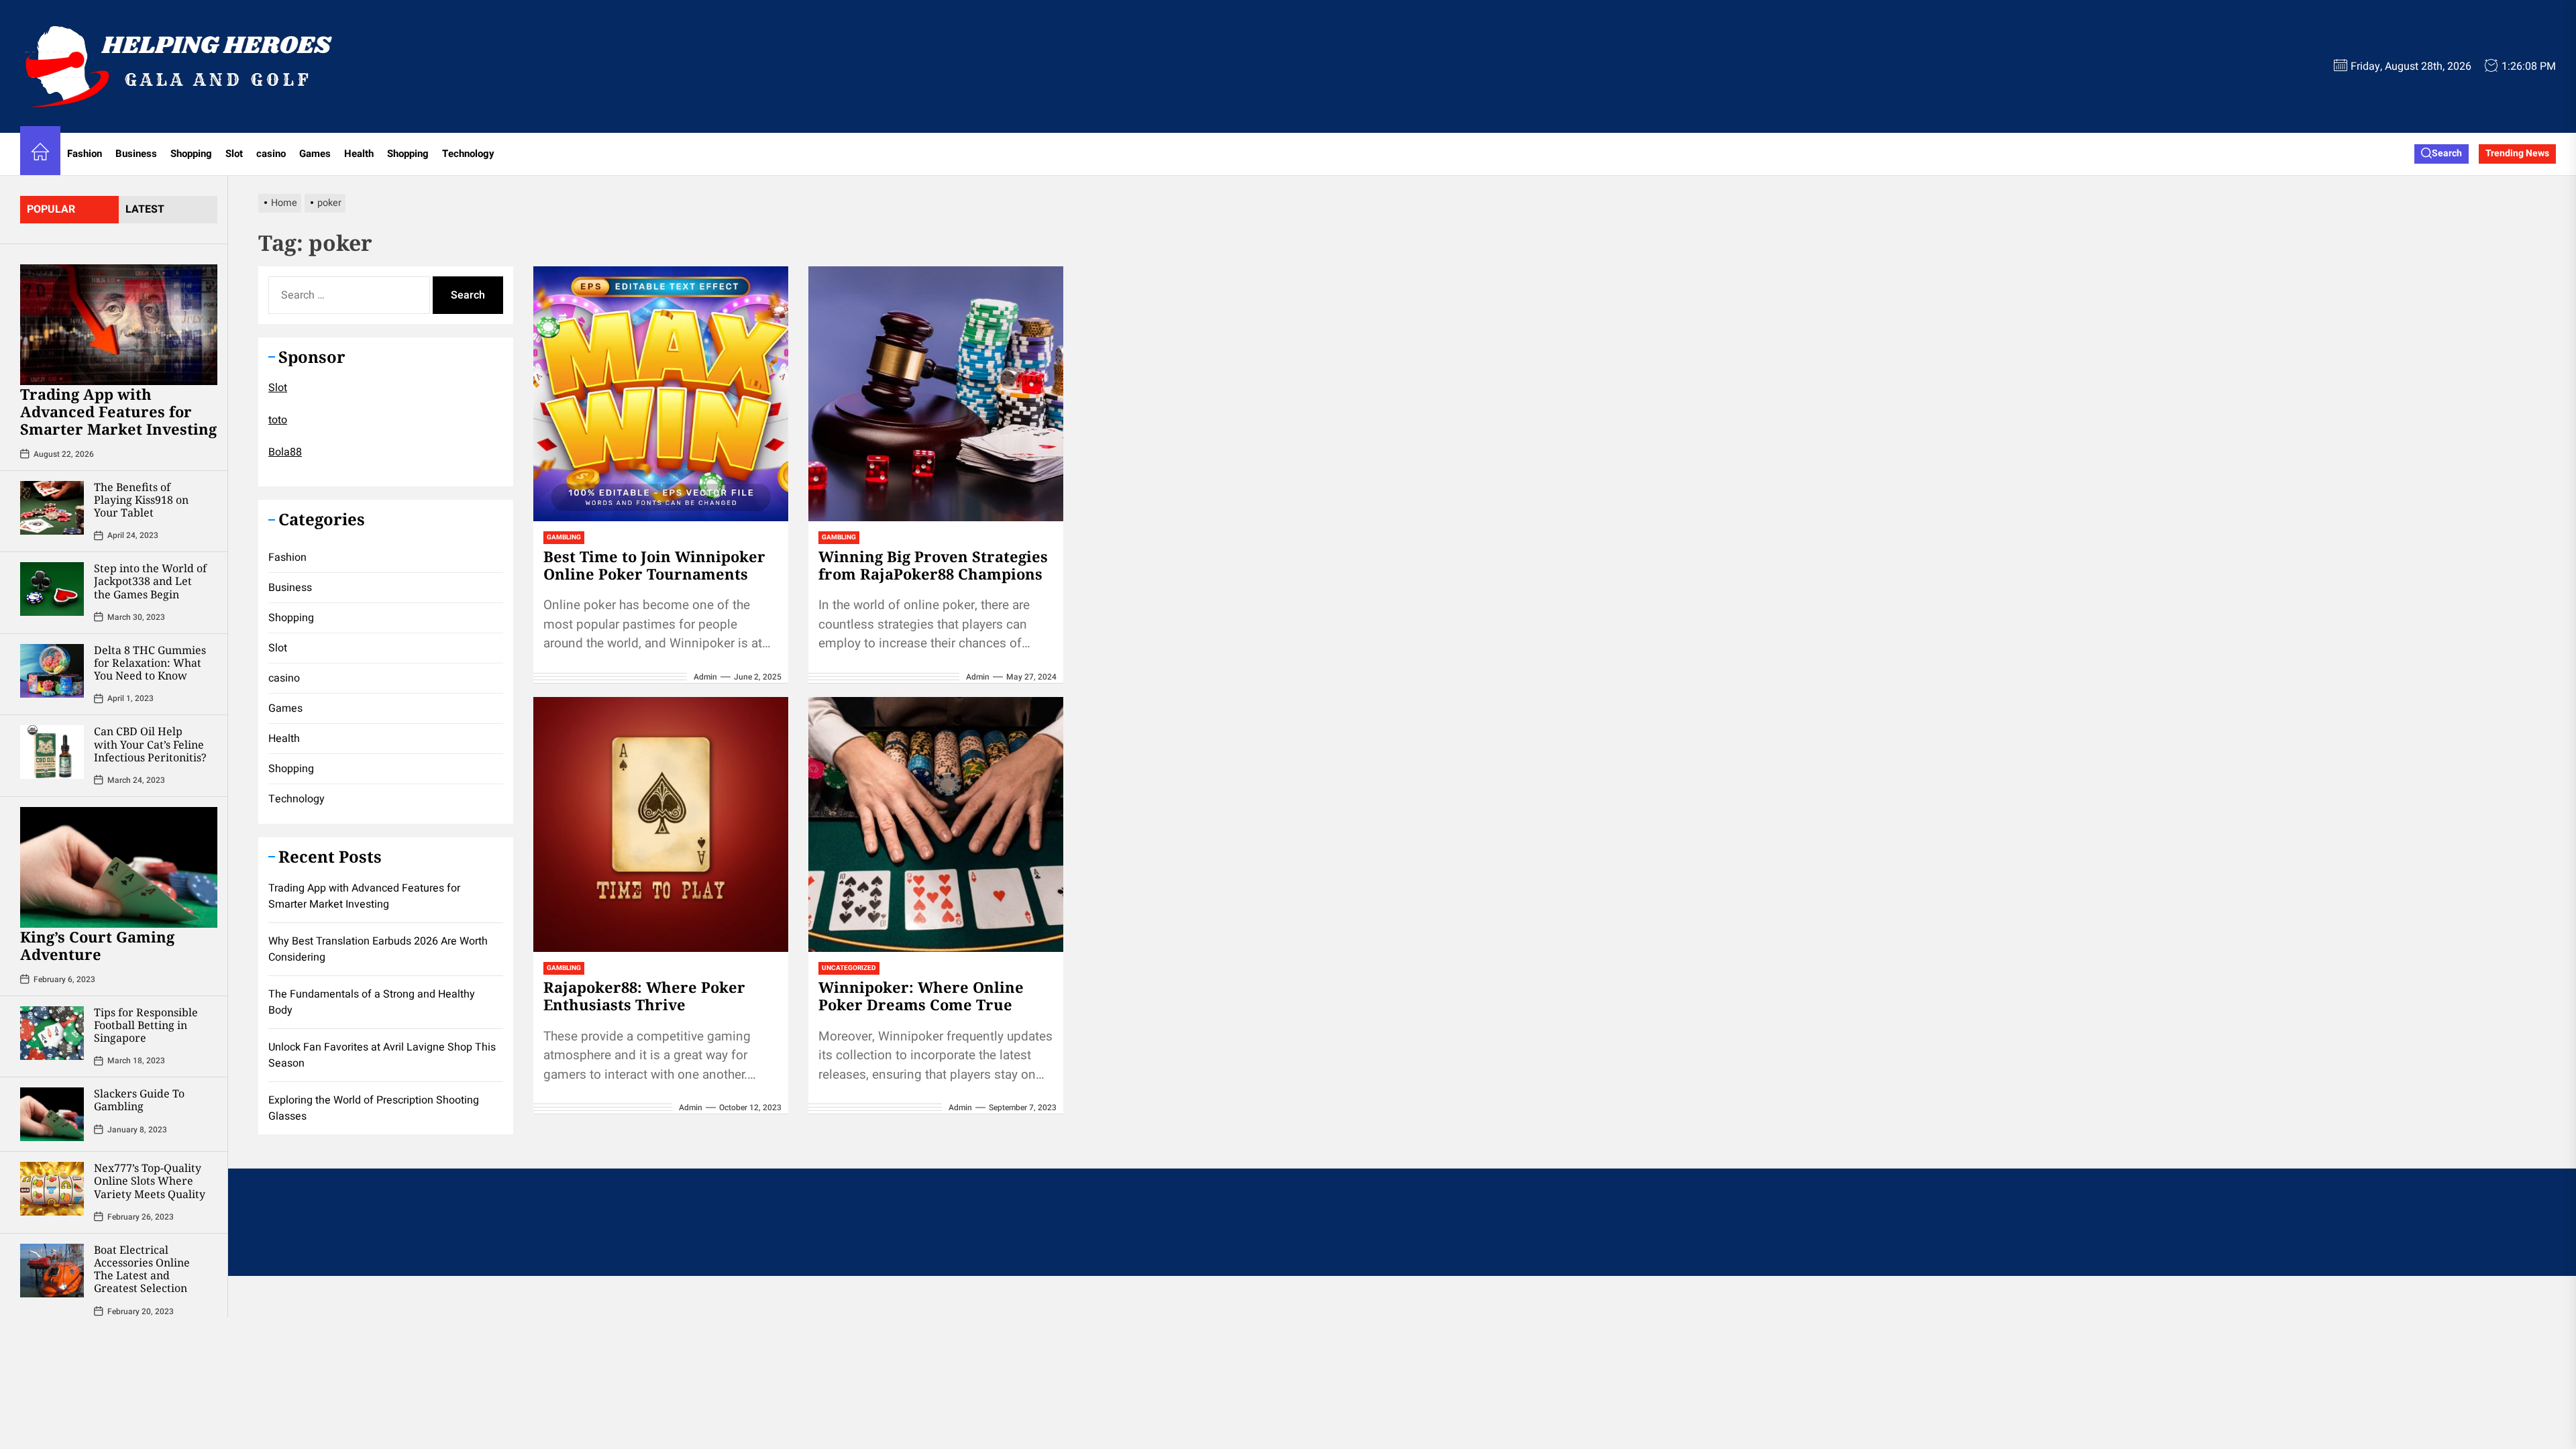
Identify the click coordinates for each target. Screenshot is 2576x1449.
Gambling (564, 537)
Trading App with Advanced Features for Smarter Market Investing (118, 412)
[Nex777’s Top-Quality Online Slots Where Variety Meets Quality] (52, 1189)
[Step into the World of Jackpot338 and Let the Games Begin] (52, 589)
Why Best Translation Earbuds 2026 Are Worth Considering (378, 949)
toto (278, 420)
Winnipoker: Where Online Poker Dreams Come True (921, 996)
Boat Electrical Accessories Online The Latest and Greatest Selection (142, 1269)
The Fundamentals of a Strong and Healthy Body (372, 1002)
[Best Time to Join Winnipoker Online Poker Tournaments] (661, 394)
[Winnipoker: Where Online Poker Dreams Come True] (936, 824)
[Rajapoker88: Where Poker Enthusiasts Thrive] (661, 824)
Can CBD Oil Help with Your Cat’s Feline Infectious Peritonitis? (150, 744)
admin (705, 677)
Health (359, 154)
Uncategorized (849, 968)
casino (271, 154)
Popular (51, 209)
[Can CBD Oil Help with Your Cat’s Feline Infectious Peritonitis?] (52, 752)
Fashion (85, 154)
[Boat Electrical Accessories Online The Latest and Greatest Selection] (52, 1271)
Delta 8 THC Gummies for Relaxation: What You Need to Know (150, 663)
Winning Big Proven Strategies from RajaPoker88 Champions (933, 565)
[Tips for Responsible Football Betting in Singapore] (52, 1033)
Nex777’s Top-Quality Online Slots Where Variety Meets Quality (150, 1181)
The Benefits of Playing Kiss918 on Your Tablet (141, 500)
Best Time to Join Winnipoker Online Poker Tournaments (654, 565)
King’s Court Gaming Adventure (97, 945)
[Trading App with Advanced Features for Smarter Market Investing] (119, 325)
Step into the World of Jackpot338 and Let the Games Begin (150, 581)
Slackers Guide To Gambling (139, 1100)
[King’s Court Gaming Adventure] (119, 867)
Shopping (191, 154)
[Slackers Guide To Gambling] (52, 1114)
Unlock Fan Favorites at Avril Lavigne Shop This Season (382, 1055)
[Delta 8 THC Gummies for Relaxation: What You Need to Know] (52, 671)
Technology (468, 154)
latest (145, 209)
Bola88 (285, 452)
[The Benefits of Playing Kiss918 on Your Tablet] (52, 508)
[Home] (40, 154)
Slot (234, 154)
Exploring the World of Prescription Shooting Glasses (374, 1108)
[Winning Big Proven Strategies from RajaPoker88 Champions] (936, 394)
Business (136, 154)
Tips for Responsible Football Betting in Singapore (146, 1025)
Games (315, 154)
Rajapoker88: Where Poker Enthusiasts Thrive (644, 996)
